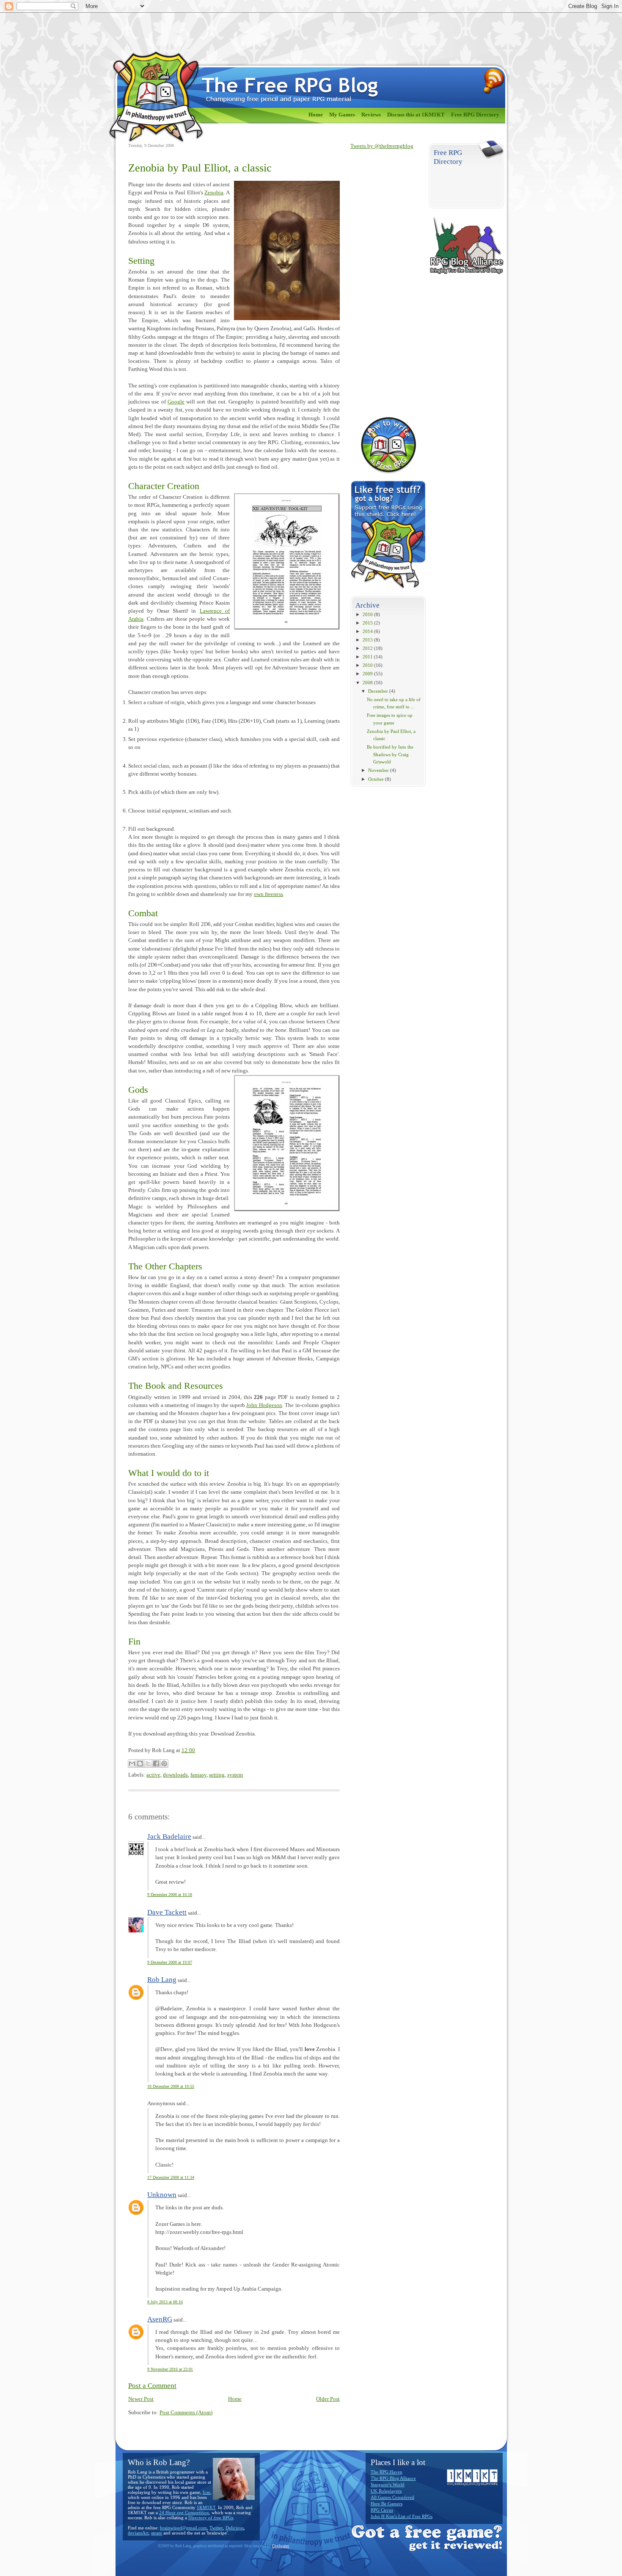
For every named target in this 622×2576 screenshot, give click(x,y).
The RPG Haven (387, 2472)
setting (217, 1775)
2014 (368, 631)
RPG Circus (382, 2510)
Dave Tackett (167, 1912)
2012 (368, 648)
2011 (368, 657)
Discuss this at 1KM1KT (416, 115)
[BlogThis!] (140, 1763)
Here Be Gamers (387, 2504)
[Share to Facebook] (156, 1763)
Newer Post (141, 2399)
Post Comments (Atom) (186, 2413)
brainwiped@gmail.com (183, 2528)
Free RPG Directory (475, 115)
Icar (206, 2492)
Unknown (162, 2195)
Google (176, 402)
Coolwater (281, 2546)
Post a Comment (152, 2386)
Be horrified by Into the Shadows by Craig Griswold (390, 754)
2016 (368, 614)
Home (316, 115)
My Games (342, 115)
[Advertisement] (384, 283)
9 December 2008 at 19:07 (170, 1962)
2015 (368, 623)
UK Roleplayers (386, 2491)
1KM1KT (206, 2507)
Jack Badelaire (169, 1837)
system (235, 1775)
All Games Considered (392, 2497)
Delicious (235, 2528)
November (378, 770)
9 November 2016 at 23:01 (170, 2369)
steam (157, 2533)
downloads (175, 1775)
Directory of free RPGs (211, 2518)
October (376, 779)
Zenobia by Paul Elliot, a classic (200, 168)
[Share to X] (148, 1763)
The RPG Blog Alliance (393, 2478)
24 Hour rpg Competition (184, 2512)
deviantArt (138, 2533)
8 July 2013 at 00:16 (165, 2302)
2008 (368, 683)
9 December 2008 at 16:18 (170, 1895)
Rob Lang (162, 1980)
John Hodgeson (264, 1405)
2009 (368, 674)
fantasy (198, 1775)
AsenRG (160, 2319)
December (378, 691)
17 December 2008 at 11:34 (171, 2177)
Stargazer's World (388, 2485)
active (153, 1775)
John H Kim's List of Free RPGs (402, 2516)
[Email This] (132, 1763)
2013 (368, 640)
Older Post (328, 2399)
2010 (368, 665)
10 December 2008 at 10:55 (171, 2086)
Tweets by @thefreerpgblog (382, 146)
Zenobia (214, 193)
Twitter (216, 2528)
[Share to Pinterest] (164, 1763)
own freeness (268, 894)
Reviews (371, 115)
